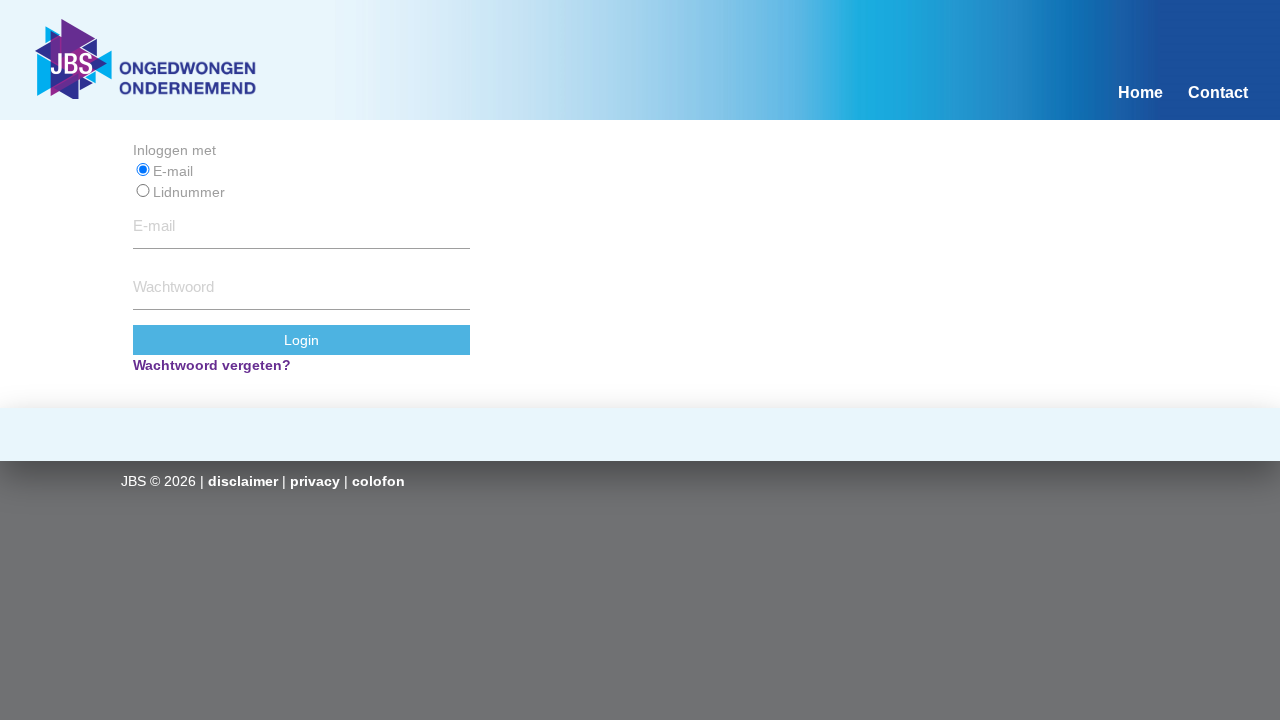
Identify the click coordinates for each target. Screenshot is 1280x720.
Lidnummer (189, 192)
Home (1140, 92)
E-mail (173, 171)
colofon (378, 481)
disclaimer (243, 481)
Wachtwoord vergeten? (212, 365)
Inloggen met (174, 150)
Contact (1218, 92)
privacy (315, 481)
